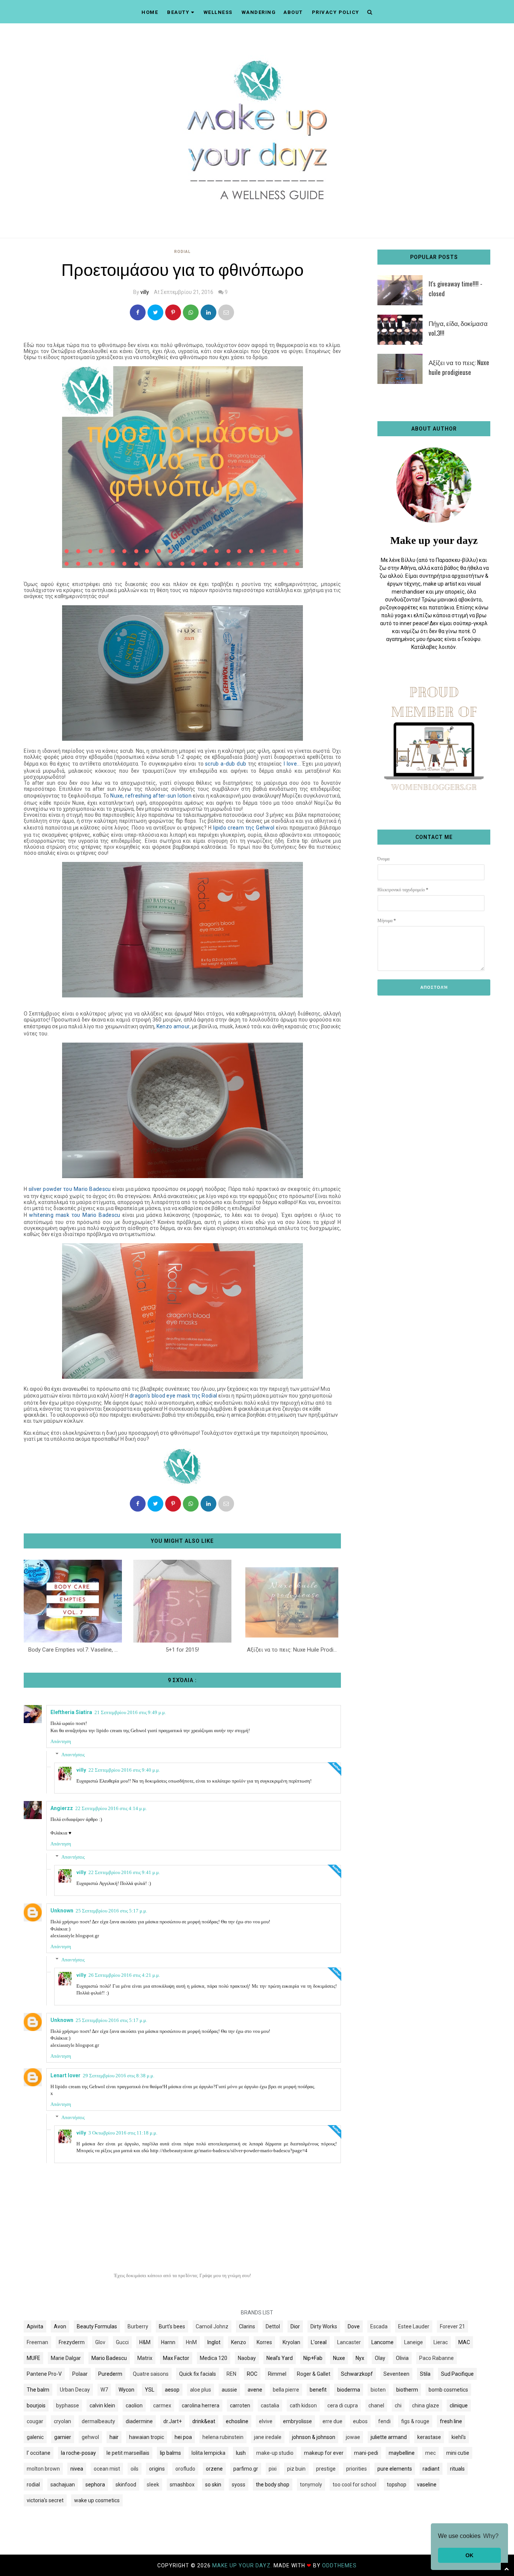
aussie (229, 2390)
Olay (380, 2358)
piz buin (296, 2469)
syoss (239, 2485)
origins (157, 2469)
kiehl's (459, 2437)
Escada (379, 2326)
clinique (459, 2405)
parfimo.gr (246, 2469)
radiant (431, 2469)
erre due (332, 2421)
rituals (457, 2469)
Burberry (138, 2326)
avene (255, 2390)
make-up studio (275, 2453)
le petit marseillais (128, 2453)
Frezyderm (72, 2342)
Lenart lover (65, 2075)
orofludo (185, 2469)
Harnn (168, 2342)
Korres (264, 2342)
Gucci (122, 2342)
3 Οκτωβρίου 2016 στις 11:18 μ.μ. (123, 2133)
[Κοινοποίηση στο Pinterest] (226, 312)
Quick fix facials (198, 2374)
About (293, 12)
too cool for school (354, 2485)
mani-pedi (366, 2453)
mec (430, 2453)
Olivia (402, 2358)
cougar (35, 2421)
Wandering (259, 12)
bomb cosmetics (448, 2390)
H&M (145, 2342)
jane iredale (268, 2437)
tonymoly (311, 2485)
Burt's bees (172, 2326)
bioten (378, 2390)
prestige (326, 2469)
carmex (162, 2405)
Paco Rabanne (436, 2358)
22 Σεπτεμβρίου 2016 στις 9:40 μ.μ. (124, 1770)
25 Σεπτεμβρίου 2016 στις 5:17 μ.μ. (111, 1911)
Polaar (80, 2374)
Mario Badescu (109, 2358)
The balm (38, 2390)
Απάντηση (61, 1741)
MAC (464, 2342)
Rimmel (277, 2374)
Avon (60, 2326)
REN (231, 2374)
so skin (213, 2485)
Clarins (247, 2326)
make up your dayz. (243, 2565)
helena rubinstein (223, 2437)
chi (398, 2405)
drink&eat (204, 2421)
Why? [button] (491, 2536)
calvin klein (102, 2405)
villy (145, 292)
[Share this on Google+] (173, 312)
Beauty (178, 12)
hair (114, 2437)
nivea (77, 2469)
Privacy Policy (336, 12)
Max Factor (176, 2358)
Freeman (37, 2342)
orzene (214, 2469)
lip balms (170, 2453)
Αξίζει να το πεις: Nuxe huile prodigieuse (459, 367)
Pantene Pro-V (44, 2374)
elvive (266, 2421)
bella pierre (286, 2390)
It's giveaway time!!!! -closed (455, 289)
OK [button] (469, 2555)
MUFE (33, 2358)
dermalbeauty (98, 2421)
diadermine (139, 2421)
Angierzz (62, 1808)
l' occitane (39, 2453)
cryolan (62, 2421)
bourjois (36, 2405)
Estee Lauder (414, 2326)
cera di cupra (343, 2405)
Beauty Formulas (97, 2326)
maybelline (402, 2453)
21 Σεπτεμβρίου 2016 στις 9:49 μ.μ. (130, 1712)
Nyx (360, 2358)
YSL (150, 2390)
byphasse (68, 2405)
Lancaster (349, 2342)
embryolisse (297, 2421)
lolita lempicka (208, 2453)
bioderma (349, 2390)
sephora (95, 2485)
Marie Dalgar (66, 2358)
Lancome (382, 2342)
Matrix (145, 2358)
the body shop (273, 2485)
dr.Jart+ (173, 2421)
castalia (270, 2405)
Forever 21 (452, 2326)
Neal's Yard (280, 2358)
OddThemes (339, 2565)
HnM (191, 2342)
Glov (100, 2342)
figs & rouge (415, 2421)
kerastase (429, 2437)
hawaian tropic (147, 2437)
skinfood (126, 2485)
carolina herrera (201, 2405)
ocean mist (107, 2469)
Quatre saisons (151, 2374)
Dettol (273, 2326)
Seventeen (396, 2374)
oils (135, 2469)
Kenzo (239, 2342)
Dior (295, 2326)
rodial (182, 252)
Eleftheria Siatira (71, 1712)
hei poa (183, 2437)
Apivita (35, 2326)
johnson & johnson (314, 2437)
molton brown (43, 2469)
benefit (318, 2390)
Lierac (441, 2342)
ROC (252, 2374)
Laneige (414, 2342)
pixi (273, 2469)
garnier (63, 2437)
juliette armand (389, 2437)
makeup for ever (324, 2453)
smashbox (182, 2485)
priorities (357, 2469)
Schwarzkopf (357, 2374)
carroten (240, 2405)
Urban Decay (75, 2390)
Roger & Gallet (314, 2374)
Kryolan (291, 2342)
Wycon (126, 2390)
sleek (153, 2485)
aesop (172, 2390)
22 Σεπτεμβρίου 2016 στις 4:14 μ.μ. (111, 1808)
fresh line (451, 2421)
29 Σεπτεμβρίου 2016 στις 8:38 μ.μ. (119, 2076)
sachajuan (63, 2485)
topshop (397, 2485)
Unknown (62, 1911)
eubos (360, 2421)
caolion (134, 2405)
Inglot (214, 2342)
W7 (104, 2390)
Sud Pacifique (457, 2374)
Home (150, 12)
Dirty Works (324, 2326)
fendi (384, 2421)
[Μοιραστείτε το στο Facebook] (138, 312)
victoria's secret (45, 2500)
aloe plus (201, 2390)
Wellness (218, 12)
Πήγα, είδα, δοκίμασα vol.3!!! (458, 328)
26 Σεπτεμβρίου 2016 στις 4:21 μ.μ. (124, 1975)
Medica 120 (214, 2358)
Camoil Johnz (212, 2326)
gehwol (90, 2437)
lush (241, 2453)
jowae (353, 2437)
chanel (376, 2405)
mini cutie (458, 2453)
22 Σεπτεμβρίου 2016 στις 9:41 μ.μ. (124, 1872)
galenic (35, 2437)
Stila (425, 2374)
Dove (354, 2326)
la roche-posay (78, 2453)
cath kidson (303, 2405)
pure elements (395, 2469)
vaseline (427, 2485)
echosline (237, 2421)
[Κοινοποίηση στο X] (155, 312)
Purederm (110, 2374)
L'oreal (319, 2342)
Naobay (247, 2358)
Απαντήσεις (73, 1755)
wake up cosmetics (97, 2500)
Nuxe (339, 2358)
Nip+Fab (313, 2358)
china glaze (426, 2405)
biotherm (407, 2390)
